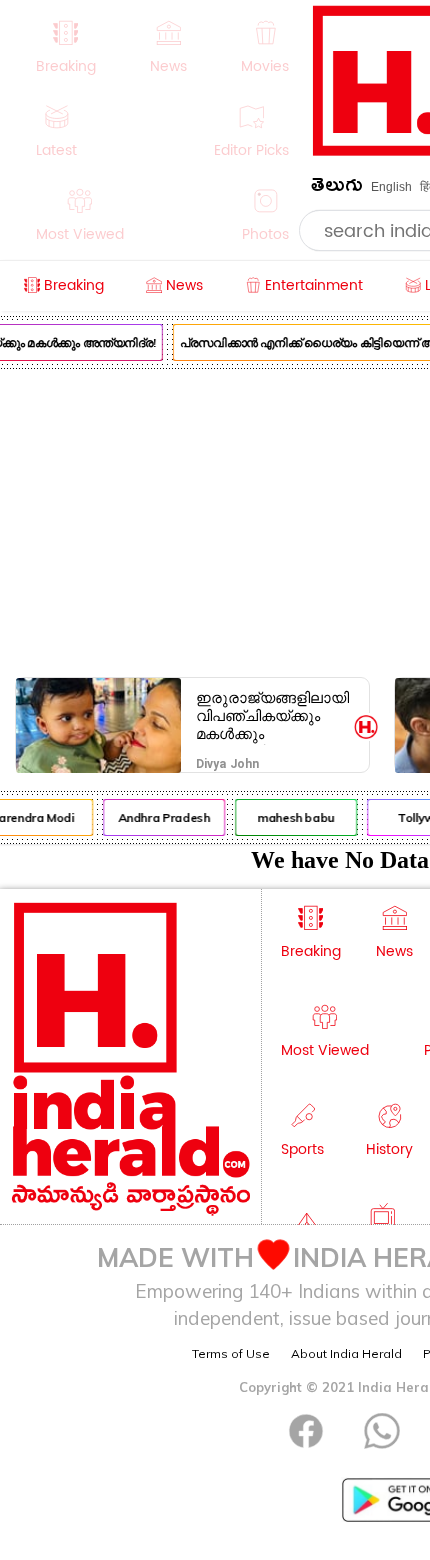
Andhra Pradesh (162, 817)
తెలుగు (337, 188)
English (391, 187)
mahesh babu (293, 817)
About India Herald (346, 1353)
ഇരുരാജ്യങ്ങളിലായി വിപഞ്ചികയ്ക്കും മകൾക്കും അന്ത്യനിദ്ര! (272, 715)
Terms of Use (231, 1353)
